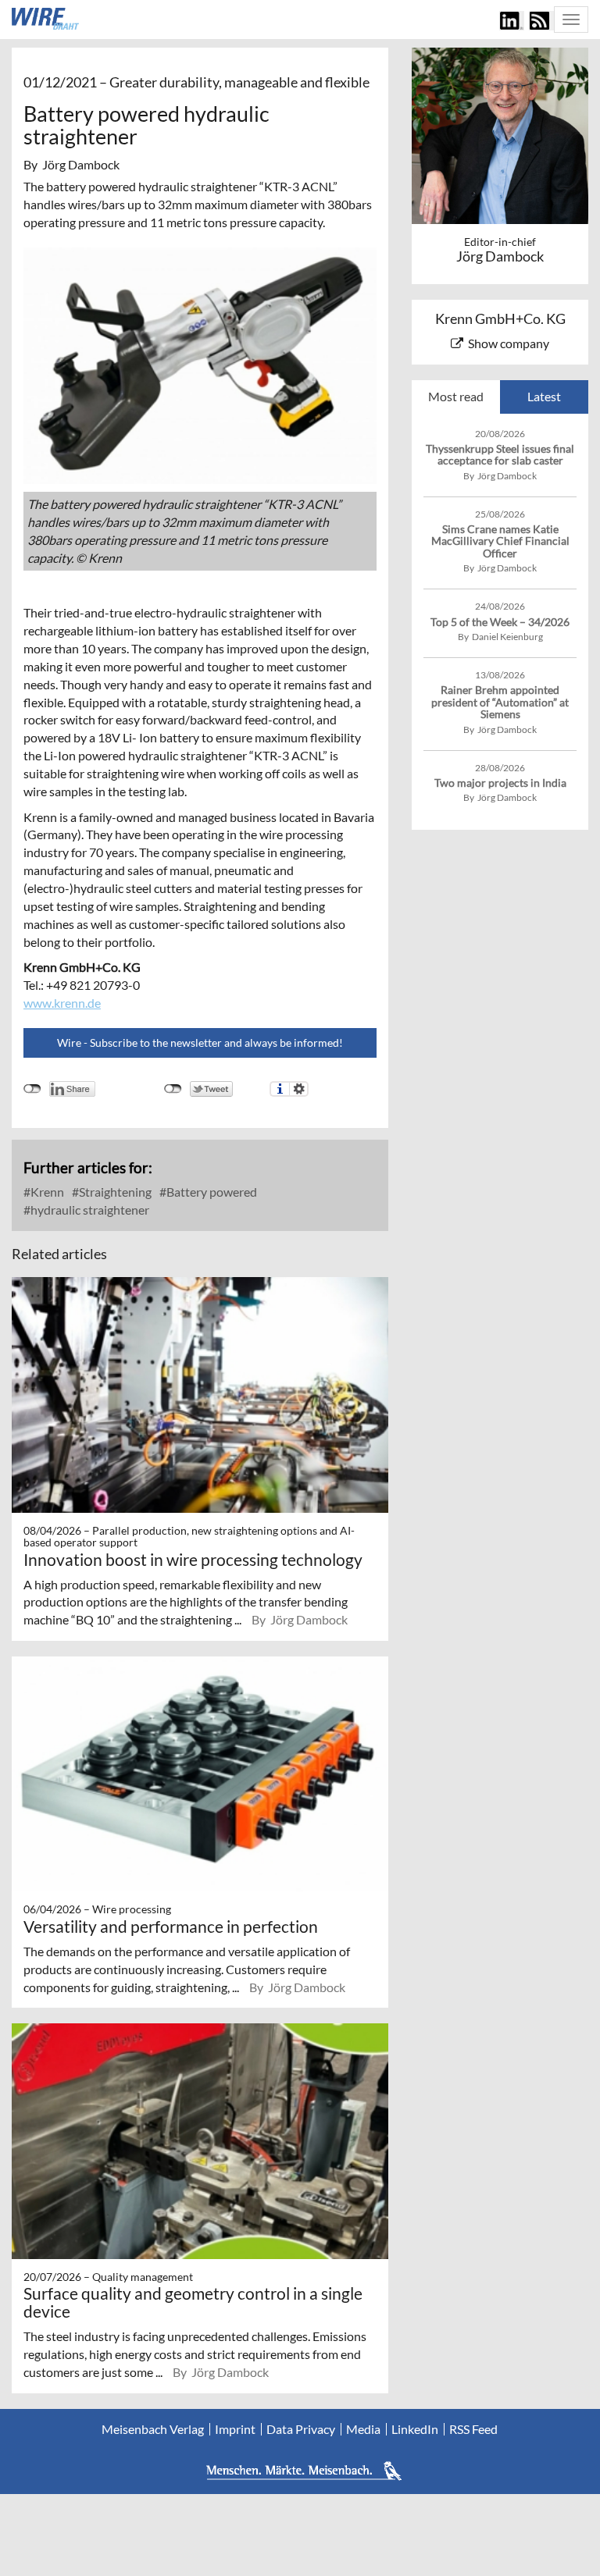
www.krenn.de (62, 1003)
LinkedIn (415, 2429)
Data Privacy (301, 2429)
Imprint (235, 2429)
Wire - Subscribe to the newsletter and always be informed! (200, 1042)
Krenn (46, 1192)
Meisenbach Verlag (153, 2429)
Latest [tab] (544, 396)
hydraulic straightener (89, 1210)
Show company (509, 343)
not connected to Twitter (173, 1089)
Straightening (114, 1192)
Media (363, 2429)
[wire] (45, 19)
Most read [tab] (456, 396)
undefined (32, 1089)
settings (299, 1089)
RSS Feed (473, 2429)
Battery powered (211, 1192)
